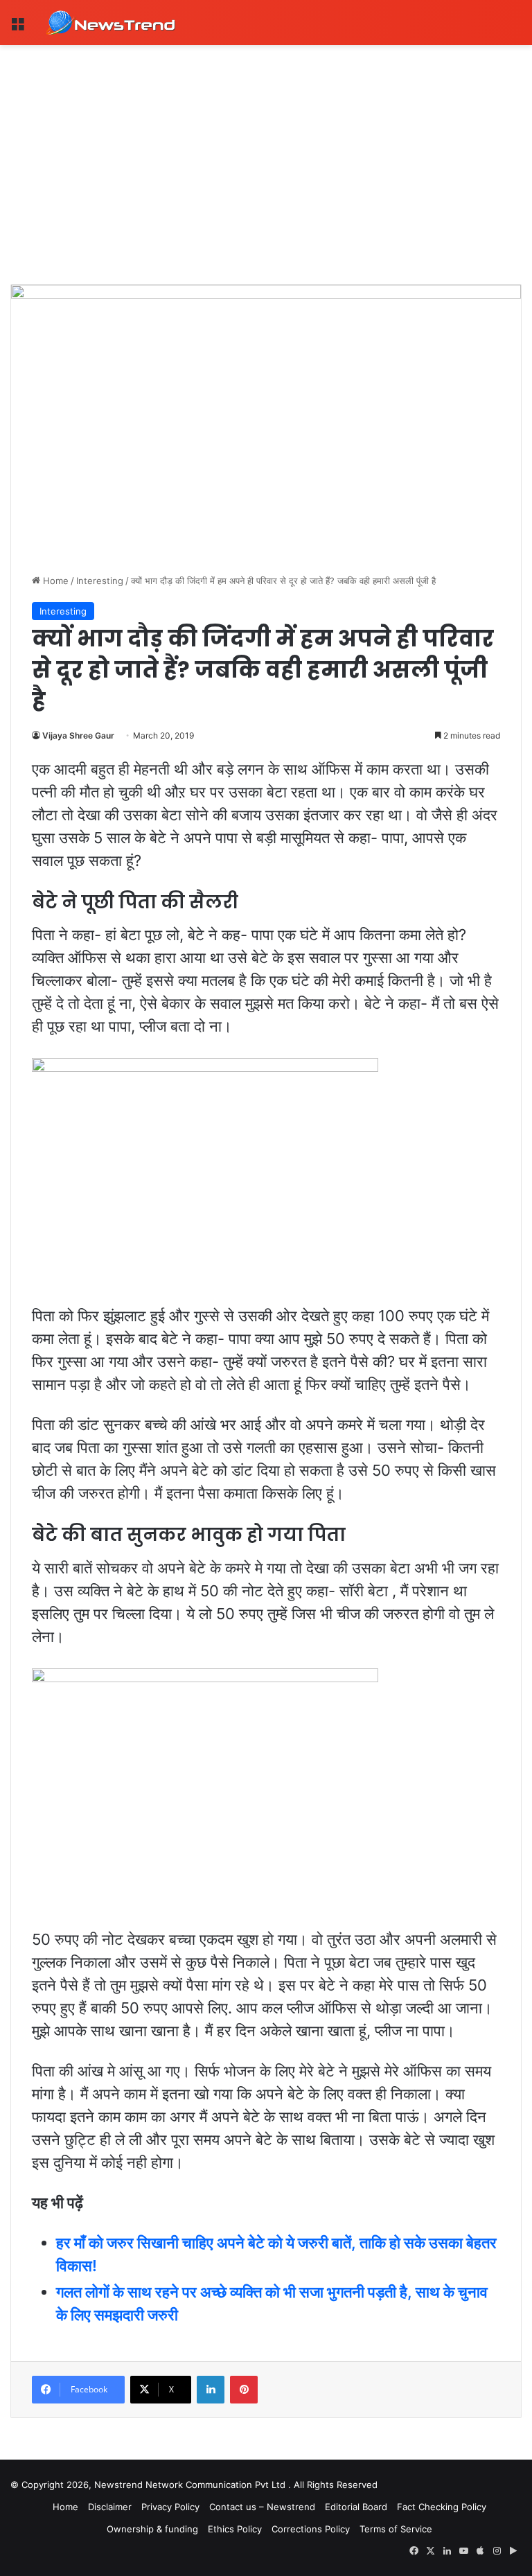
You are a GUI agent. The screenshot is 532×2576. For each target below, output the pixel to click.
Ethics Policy (235, 2529)
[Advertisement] (266, 149)
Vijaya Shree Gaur (78, 735)
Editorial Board (356, 2507)
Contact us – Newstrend (262, 2507)
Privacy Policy (170, 2507)
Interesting (100, 581)
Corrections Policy (311, 2529)
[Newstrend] (111, 23)
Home (54, 581)
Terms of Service (396, 2529)
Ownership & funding (152, 2529)
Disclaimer (110, 2507)
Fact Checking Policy (442, 2507)
